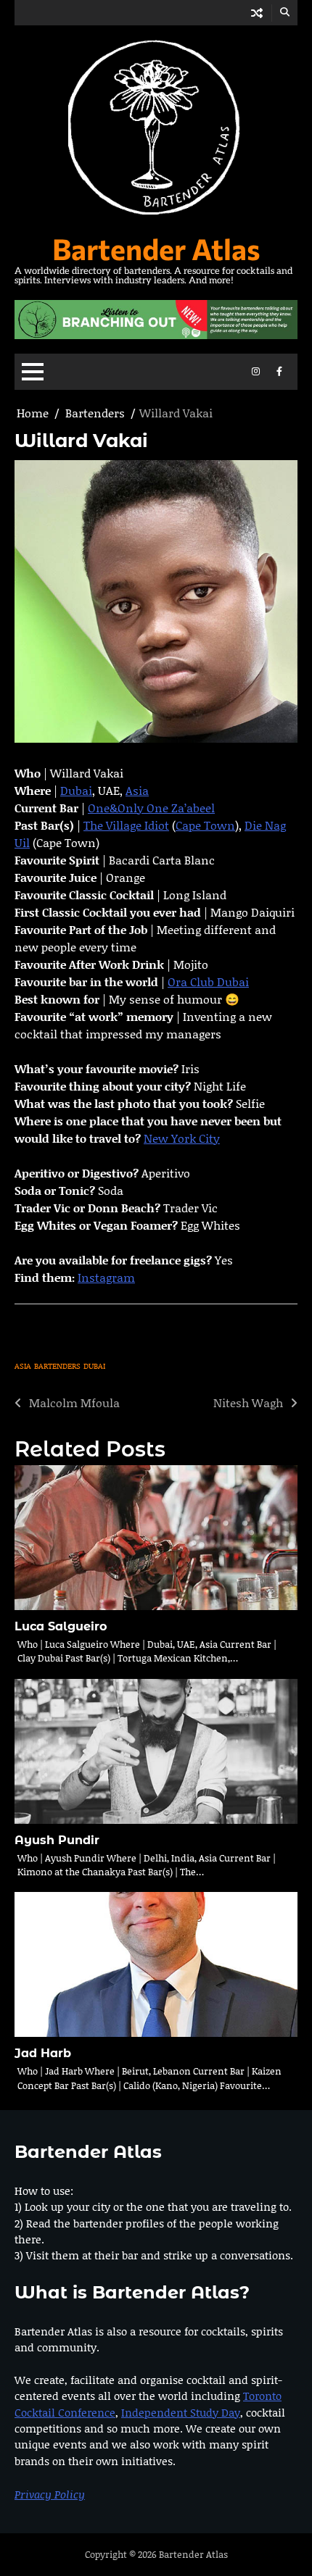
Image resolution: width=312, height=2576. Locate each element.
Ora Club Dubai (208, 981)
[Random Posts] (257, 13)
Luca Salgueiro (61, 1626)
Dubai (76, 790)
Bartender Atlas (156, 248)
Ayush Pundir (57, 1840)
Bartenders (57, 1366)
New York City (182, 1138)
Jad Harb (43, 2053)
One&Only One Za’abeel (151, 808)
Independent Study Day (181, 2412)
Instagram (106, 1277)
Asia (137, 790)
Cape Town (205, 825)
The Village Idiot (126, 825)
